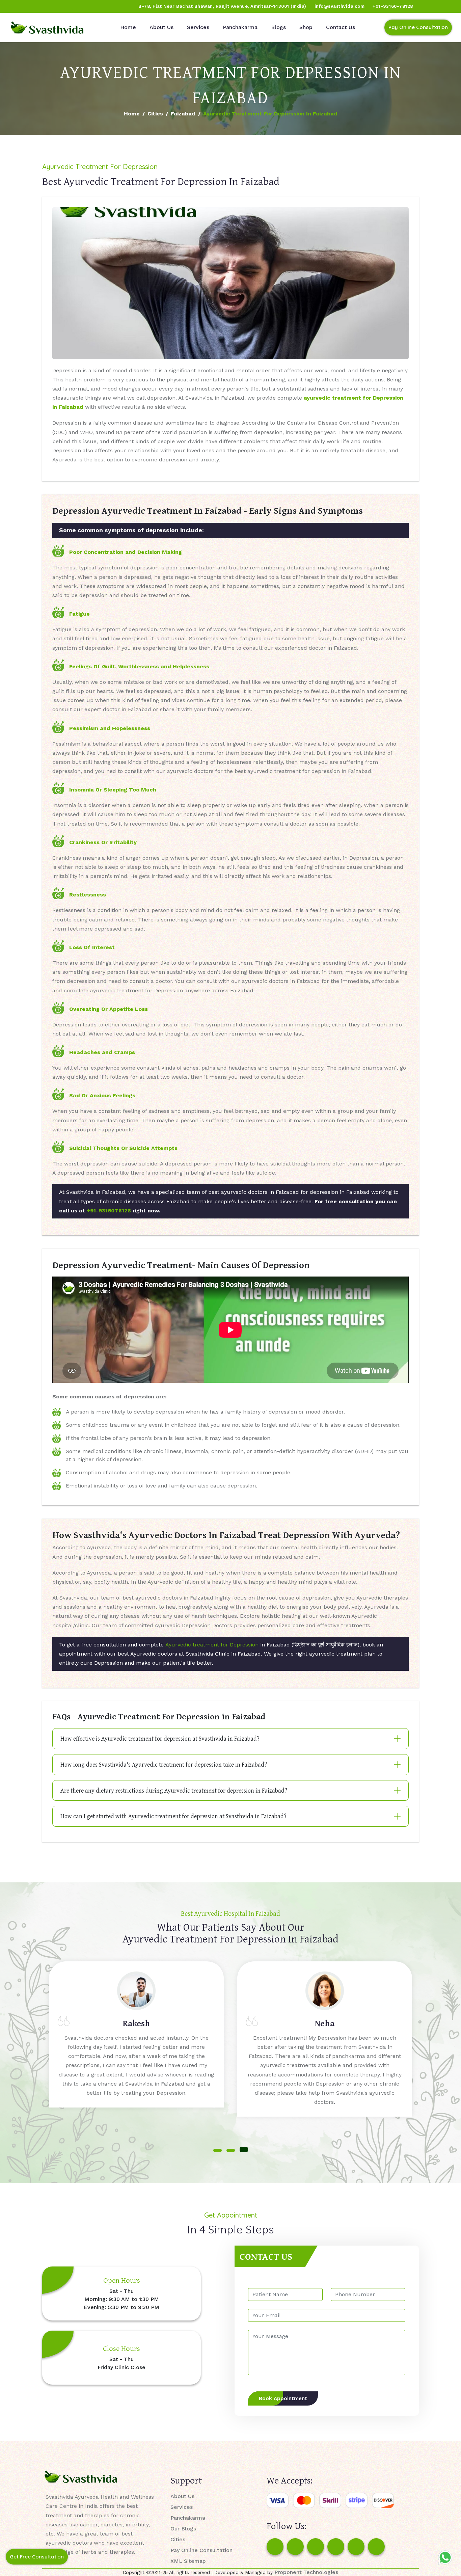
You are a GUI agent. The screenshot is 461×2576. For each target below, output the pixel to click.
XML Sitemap (188, 2561)
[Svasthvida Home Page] (47, 28)
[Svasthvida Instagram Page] (295, 2547)
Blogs (278, 27)
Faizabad (183, 114)
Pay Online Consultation (418, 27)
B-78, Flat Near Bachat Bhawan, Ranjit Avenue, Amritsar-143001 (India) (222, 6)
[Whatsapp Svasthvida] (445, 2557)
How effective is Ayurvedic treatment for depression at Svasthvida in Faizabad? (160, 1738)
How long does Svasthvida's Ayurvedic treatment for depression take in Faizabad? (164, 1764)
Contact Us (341, 27)
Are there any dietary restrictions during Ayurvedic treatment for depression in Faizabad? (174, 1790)
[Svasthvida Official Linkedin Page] (69, 6)
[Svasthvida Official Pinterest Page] (56, 6)
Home (128, 27)
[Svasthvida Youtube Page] (81, 6)
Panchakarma (240, 27)
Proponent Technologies (306, 2572)
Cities (155, 114)
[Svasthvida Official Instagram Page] (30, 6)
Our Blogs (183, 2529)
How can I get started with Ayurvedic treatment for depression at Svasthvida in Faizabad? (173, 1816)
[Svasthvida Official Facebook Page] (17, 6)
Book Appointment (283, 2398)
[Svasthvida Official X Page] (43, 6)
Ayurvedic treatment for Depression (212, 1645)
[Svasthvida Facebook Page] (275, 2547)
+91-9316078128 (109, 1211)
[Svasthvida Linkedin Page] (356, 2547)
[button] (218, 2150)
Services (198, 27)
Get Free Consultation (37, 2557)
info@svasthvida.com (340, 6)
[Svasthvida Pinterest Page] (336, 2547)
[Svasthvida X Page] (316, 2547)
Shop (306, 27)
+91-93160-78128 (393, 6)
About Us (161, 27)
